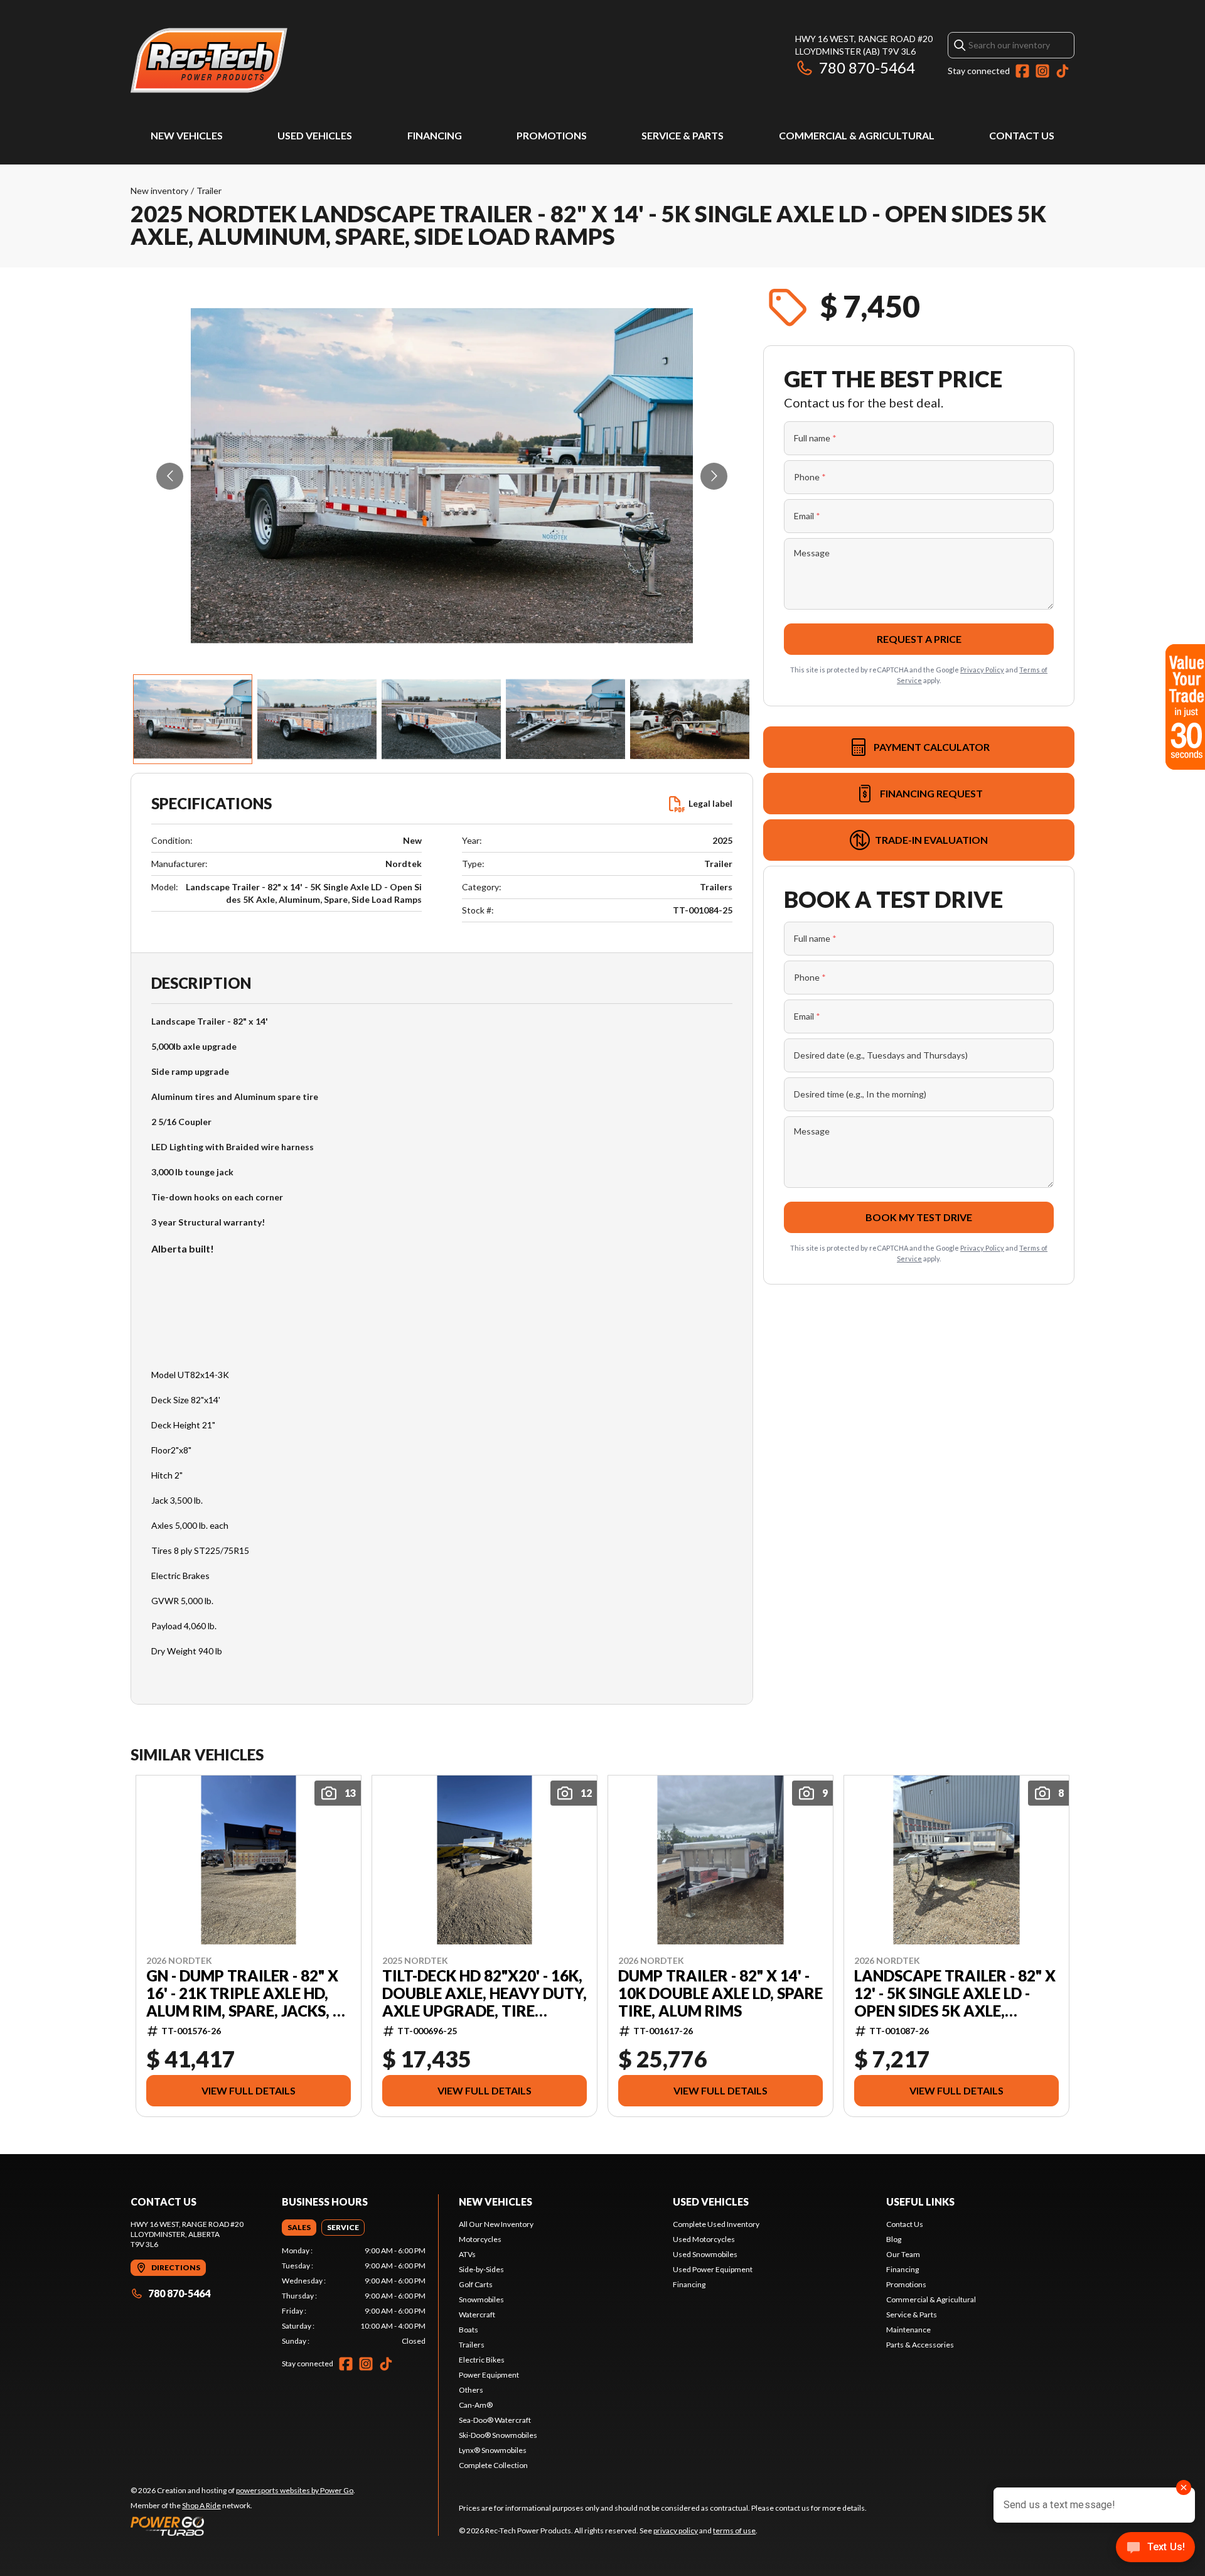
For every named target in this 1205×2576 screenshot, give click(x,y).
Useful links (920, 2201)
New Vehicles (187, 135)
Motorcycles (480, 2239)
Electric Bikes (482, 2360)
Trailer (209, 191)
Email (807, 516)
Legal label (710, 803)
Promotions (552, 135)
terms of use (734, 2530)
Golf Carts (476, 2284)
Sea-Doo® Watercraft (495, 2420)
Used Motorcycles (704, 2239)
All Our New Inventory (496, 2224)
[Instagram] (1042, 71)
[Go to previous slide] (170, 476)
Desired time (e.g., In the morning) (860, 1094)
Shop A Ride (201, 2505)
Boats (469, 2330)
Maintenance (908, 2330)
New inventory (159, 191)
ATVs (467, 2254)
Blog (894, 2239)
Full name (815, 438)
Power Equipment (489, 2375)
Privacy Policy (982, 670)
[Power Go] (243, 2526)
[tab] (299, 2228)
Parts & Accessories (920, 2345)
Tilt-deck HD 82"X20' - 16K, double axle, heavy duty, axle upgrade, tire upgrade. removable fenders (485, 1993)
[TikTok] (1063, 71)
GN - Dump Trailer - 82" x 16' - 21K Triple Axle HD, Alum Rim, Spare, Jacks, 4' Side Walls (246, 1993)
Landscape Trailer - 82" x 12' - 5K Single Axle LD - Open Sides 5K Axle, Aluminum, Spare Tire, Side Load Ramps (955, 1993)
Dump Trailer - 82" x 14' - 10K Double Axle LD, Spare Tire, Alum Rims (720, 1993)
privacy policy (676, 2530)
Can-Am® (476, 2405)
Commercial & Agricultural (857, 135)
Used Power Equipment (713, 2269)
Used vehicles (711, 2201)
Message (812, 553)
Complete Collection (493, 2465)
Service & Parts (683, 135)
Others (471, 2390)
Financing (435, 135)
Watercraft (477, 2315)
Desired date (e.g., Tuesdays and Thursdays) (881, 1055)
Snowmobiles (481, 2299)
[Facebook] (1022, 71)
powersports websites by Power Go (295, 2490)
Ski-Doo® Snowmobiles (498, 2435)
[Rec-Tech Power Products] (209, 61)
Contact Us (1022, 135)
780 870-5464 (867, 67)
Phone (810, 477)
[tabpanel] (354, 2296)
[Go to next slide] (714, 476)
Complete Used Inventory (716, 2224)
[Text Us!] (1155, 2548)
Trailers (472, 2345)
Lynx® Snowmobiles (493, 2450)
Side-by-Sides (481, 2269)
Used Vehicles (315, 135)
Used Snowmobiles (705, 2254)
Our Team (903, 2254)
